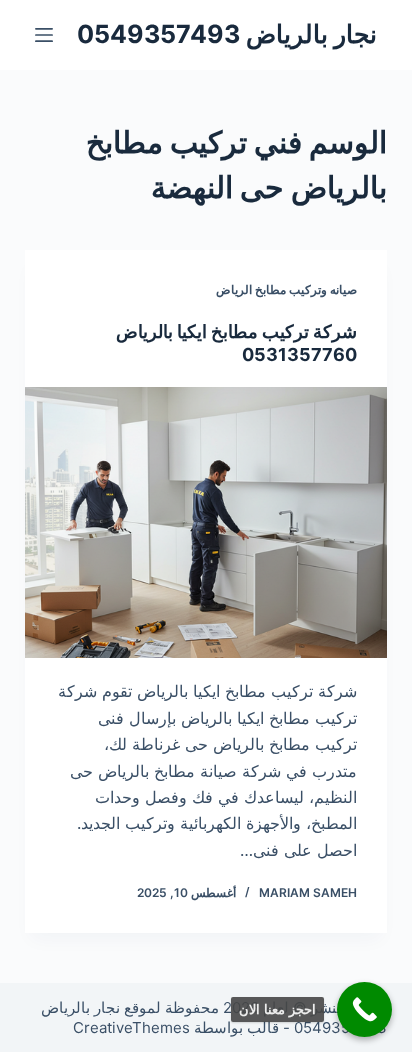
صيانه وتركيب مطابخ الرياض (286, 289)
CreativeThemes (131, 1027)
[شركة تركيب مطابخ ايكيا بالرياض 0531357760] (206, 523)
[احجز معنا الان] (364, 1009)
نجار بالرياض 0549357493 (227, 34)
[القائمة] (44, 35)
